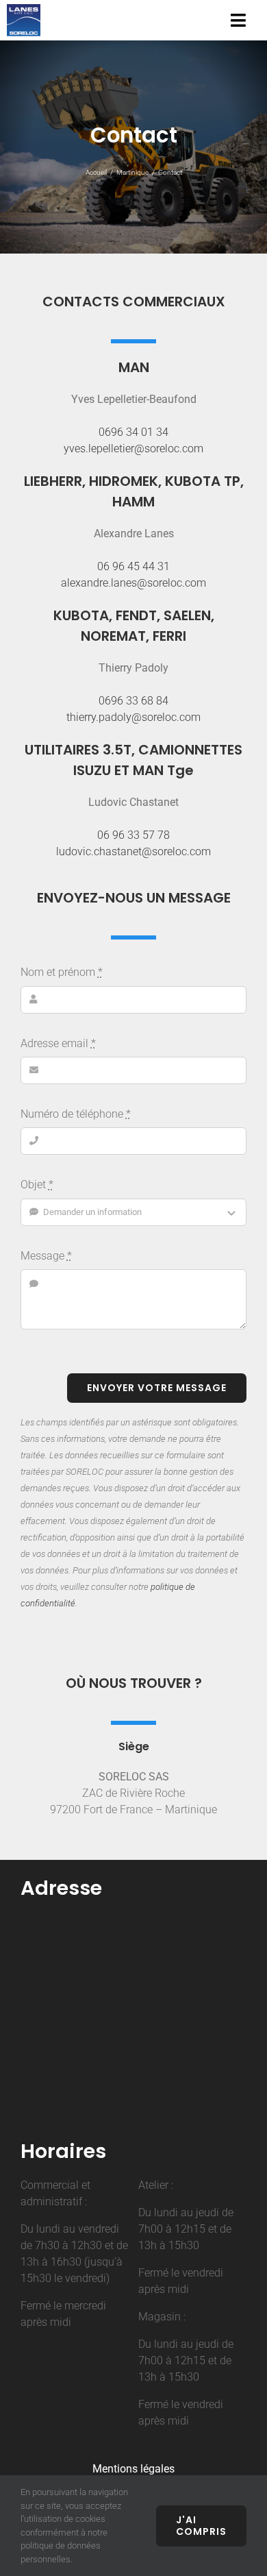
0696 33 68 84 (133, 701)
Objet (37, 1185)
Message (46, 1256)
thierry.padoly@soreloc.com (133, 717)
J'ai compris (201, 2526)
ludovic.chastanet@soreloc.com (133, 851)
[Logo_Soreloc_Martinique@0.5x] (24, 9)
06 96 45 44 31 (133, 566)
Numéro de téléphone (76, 1114)
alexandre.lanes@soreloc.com (133, 583)
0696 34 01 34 (133, 432)
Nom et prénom (62, 972)
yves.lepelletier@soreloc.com (133, 449)
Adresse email (58, 1043)
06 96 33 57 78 (133, 835)
